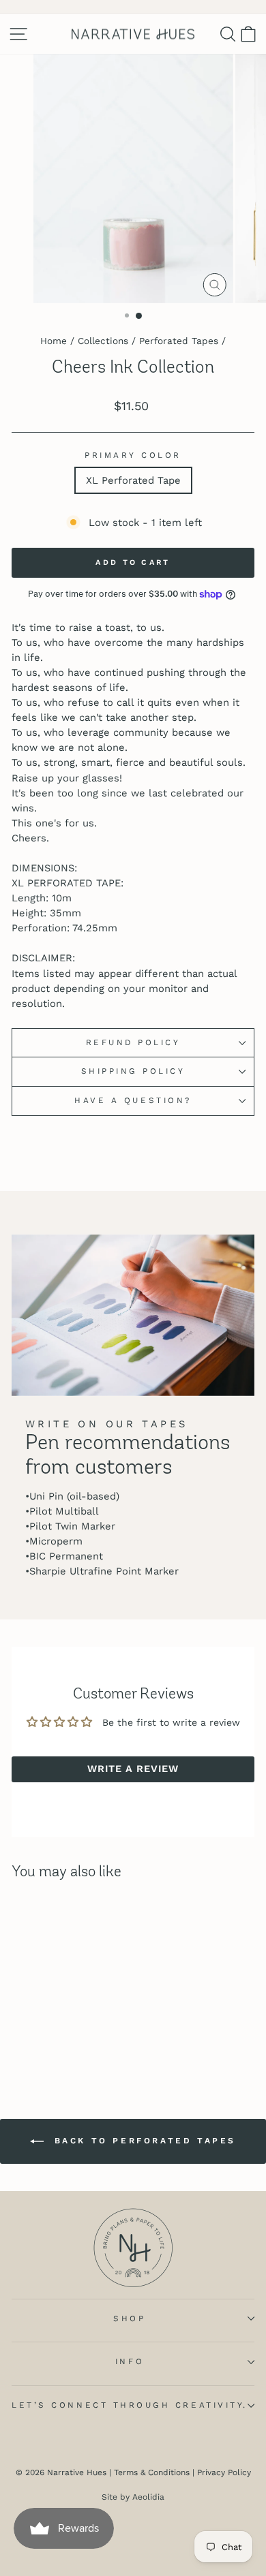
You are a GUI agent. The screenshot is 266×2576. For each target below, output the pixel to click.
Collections (103, 341)
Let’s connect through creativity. (130, 2405)
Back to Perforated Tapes (143, 2141)
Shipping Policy (133, 1071)
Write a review (133, 1769)
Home (54, 341)
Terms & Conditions (152, 2472)
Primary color (133, 455)
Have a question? (133, 1100)
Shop (129, 2318)
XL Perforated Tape (133, 480)
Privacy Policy (224, 2472)
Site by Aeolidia (133, 2497)
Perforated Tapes (179, 341)
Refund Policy (133, 1042)
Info (130, 2361)
